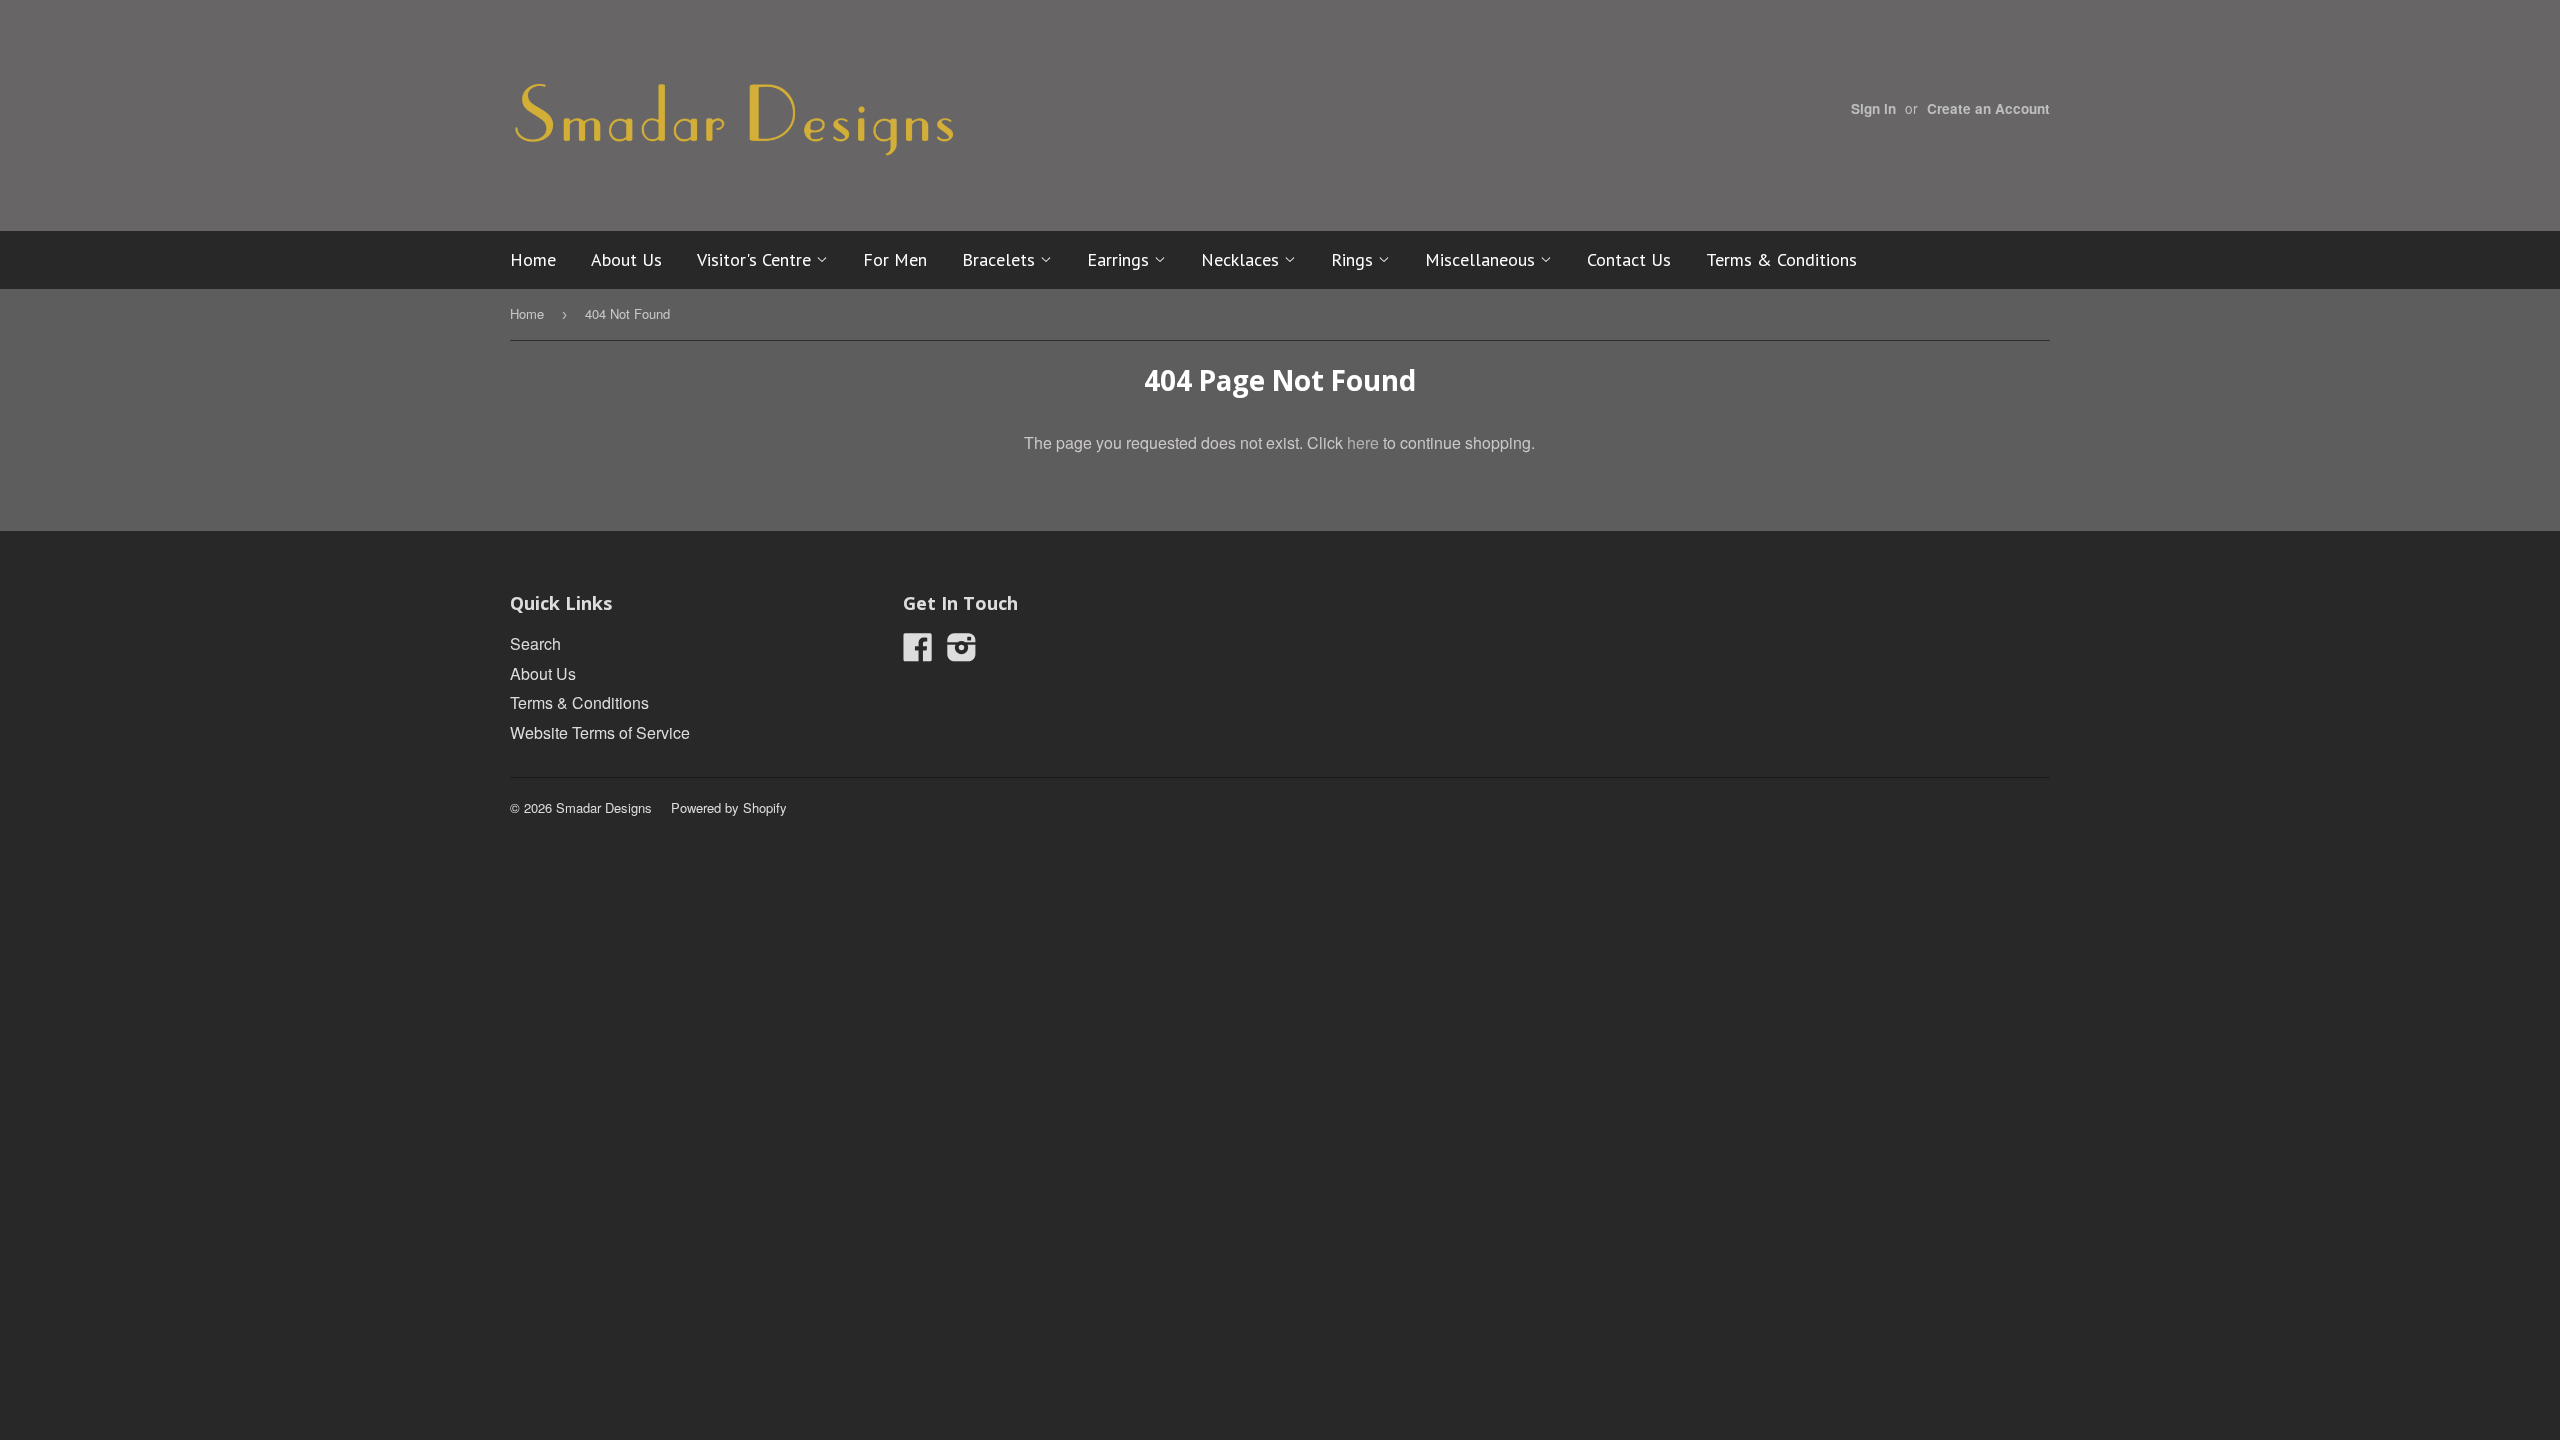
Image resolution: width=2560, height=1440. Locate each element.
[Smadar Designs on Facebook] (918, 652)
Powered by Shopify (729, 807)
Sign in (1873, 108)
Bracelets (1001, 259)
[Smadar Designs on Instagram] (962, 652)
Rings (1354, 259)
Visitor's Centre (756, 259)
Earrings (1120, 259)
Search (535, 643)
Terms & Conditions (1781, 259)
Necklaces (1242, 259)
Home (533, 259)
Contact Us (1629, 259)
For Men (895, 259)
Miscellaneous (1482, 259)
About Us (626, 259)
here (1363, 442)
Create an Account (1988, 108)
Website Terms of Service (600, 732)
